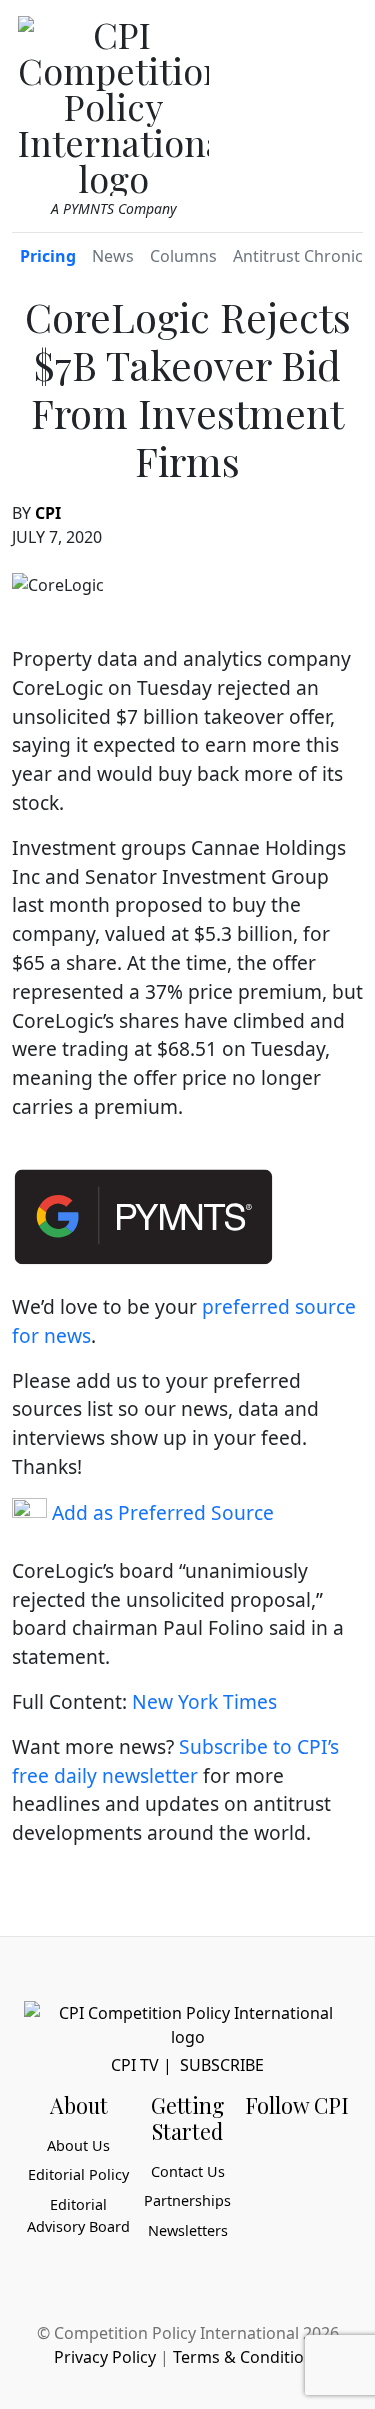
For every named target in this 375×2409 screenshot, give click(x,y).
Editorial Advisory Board (78, 2215)
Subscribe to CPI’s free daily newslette (175, 1761)
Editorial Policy (78, 2174)
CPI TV (135, 2065)
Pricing (48, 256)
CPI (48, 513)
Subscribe (222, 2065)
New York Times (204, 1701)
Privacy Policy (105, 2357)
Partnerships (187, 2200)
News (113, 256)
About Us (78, 2145)
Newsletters (188, 2230)
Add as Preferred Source (160, 1512)
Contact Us (188, 2171)
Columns (183, 256)
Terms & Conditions (247, 2357)
